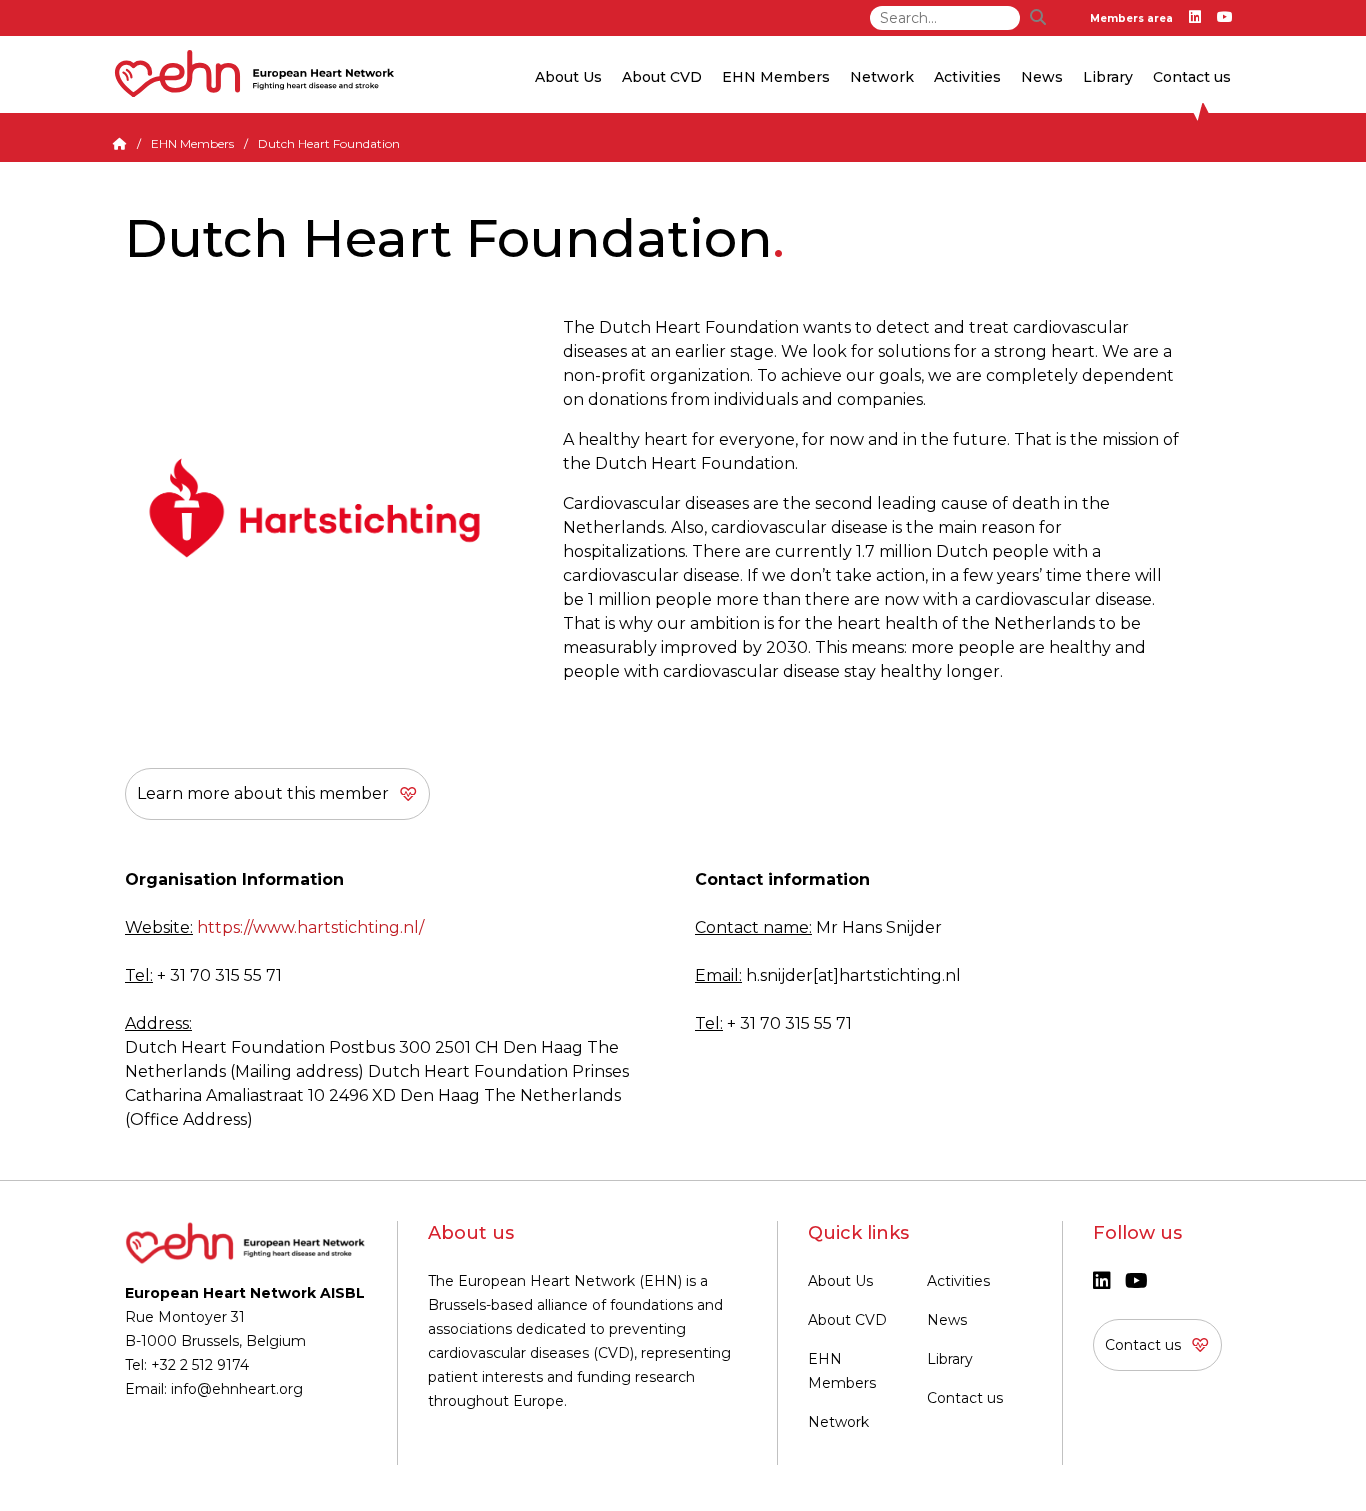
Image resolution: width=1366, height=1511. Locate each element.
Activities (958, 1281)
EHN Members (776, 77)
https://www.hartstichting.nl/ (310, 927)
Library (1108, 77)
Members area (1131, 18)
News (947, 1320)
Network (838, 1422)
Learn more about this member (263, 793)
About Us (840, 1281)
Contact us (1192, 77)
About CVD (847, 1320)
